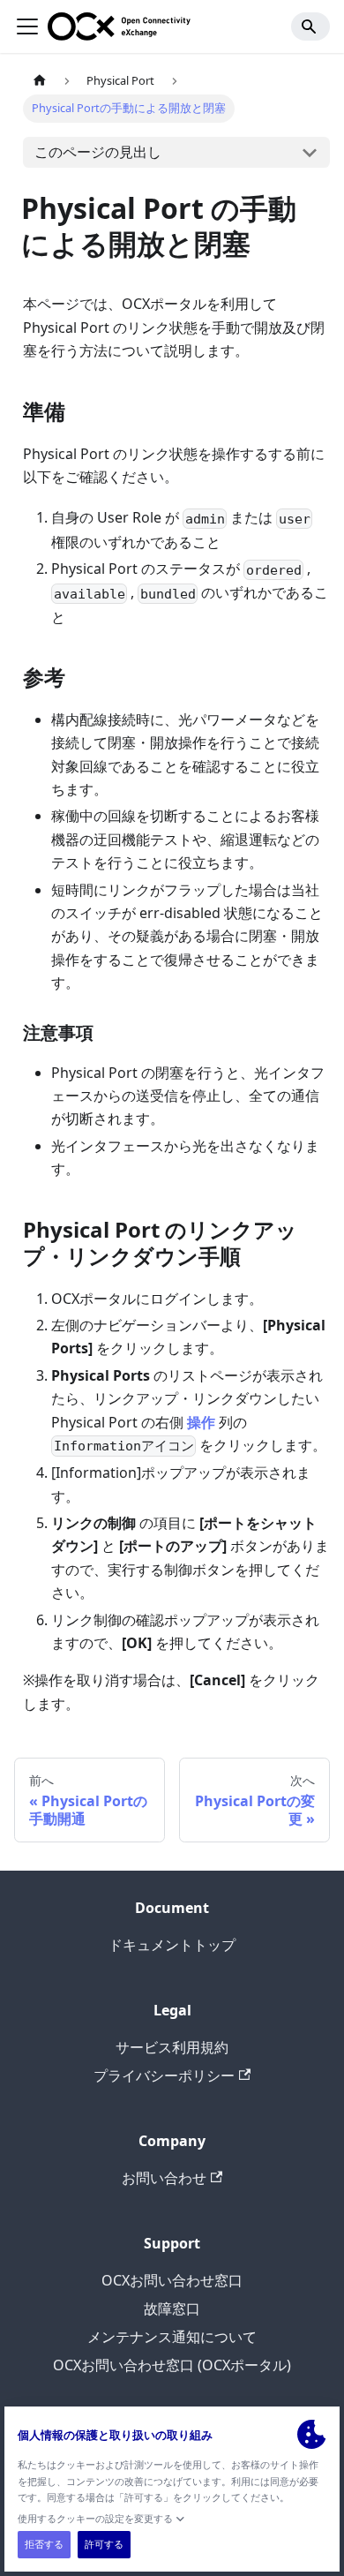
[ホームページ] (40, 81)
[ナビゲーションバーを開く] (27, 26)
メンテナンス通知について (172, 2337)
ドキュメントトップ (172, 1945)
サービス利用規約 (172, 2047)
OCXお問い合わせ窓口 (172, 2280)
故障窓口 (172, 2309)
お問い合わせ (164, 2178)
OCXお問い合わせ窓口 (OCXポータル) (172, 2365)
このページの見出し (98, 152)
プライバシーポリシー (164, 2075)
